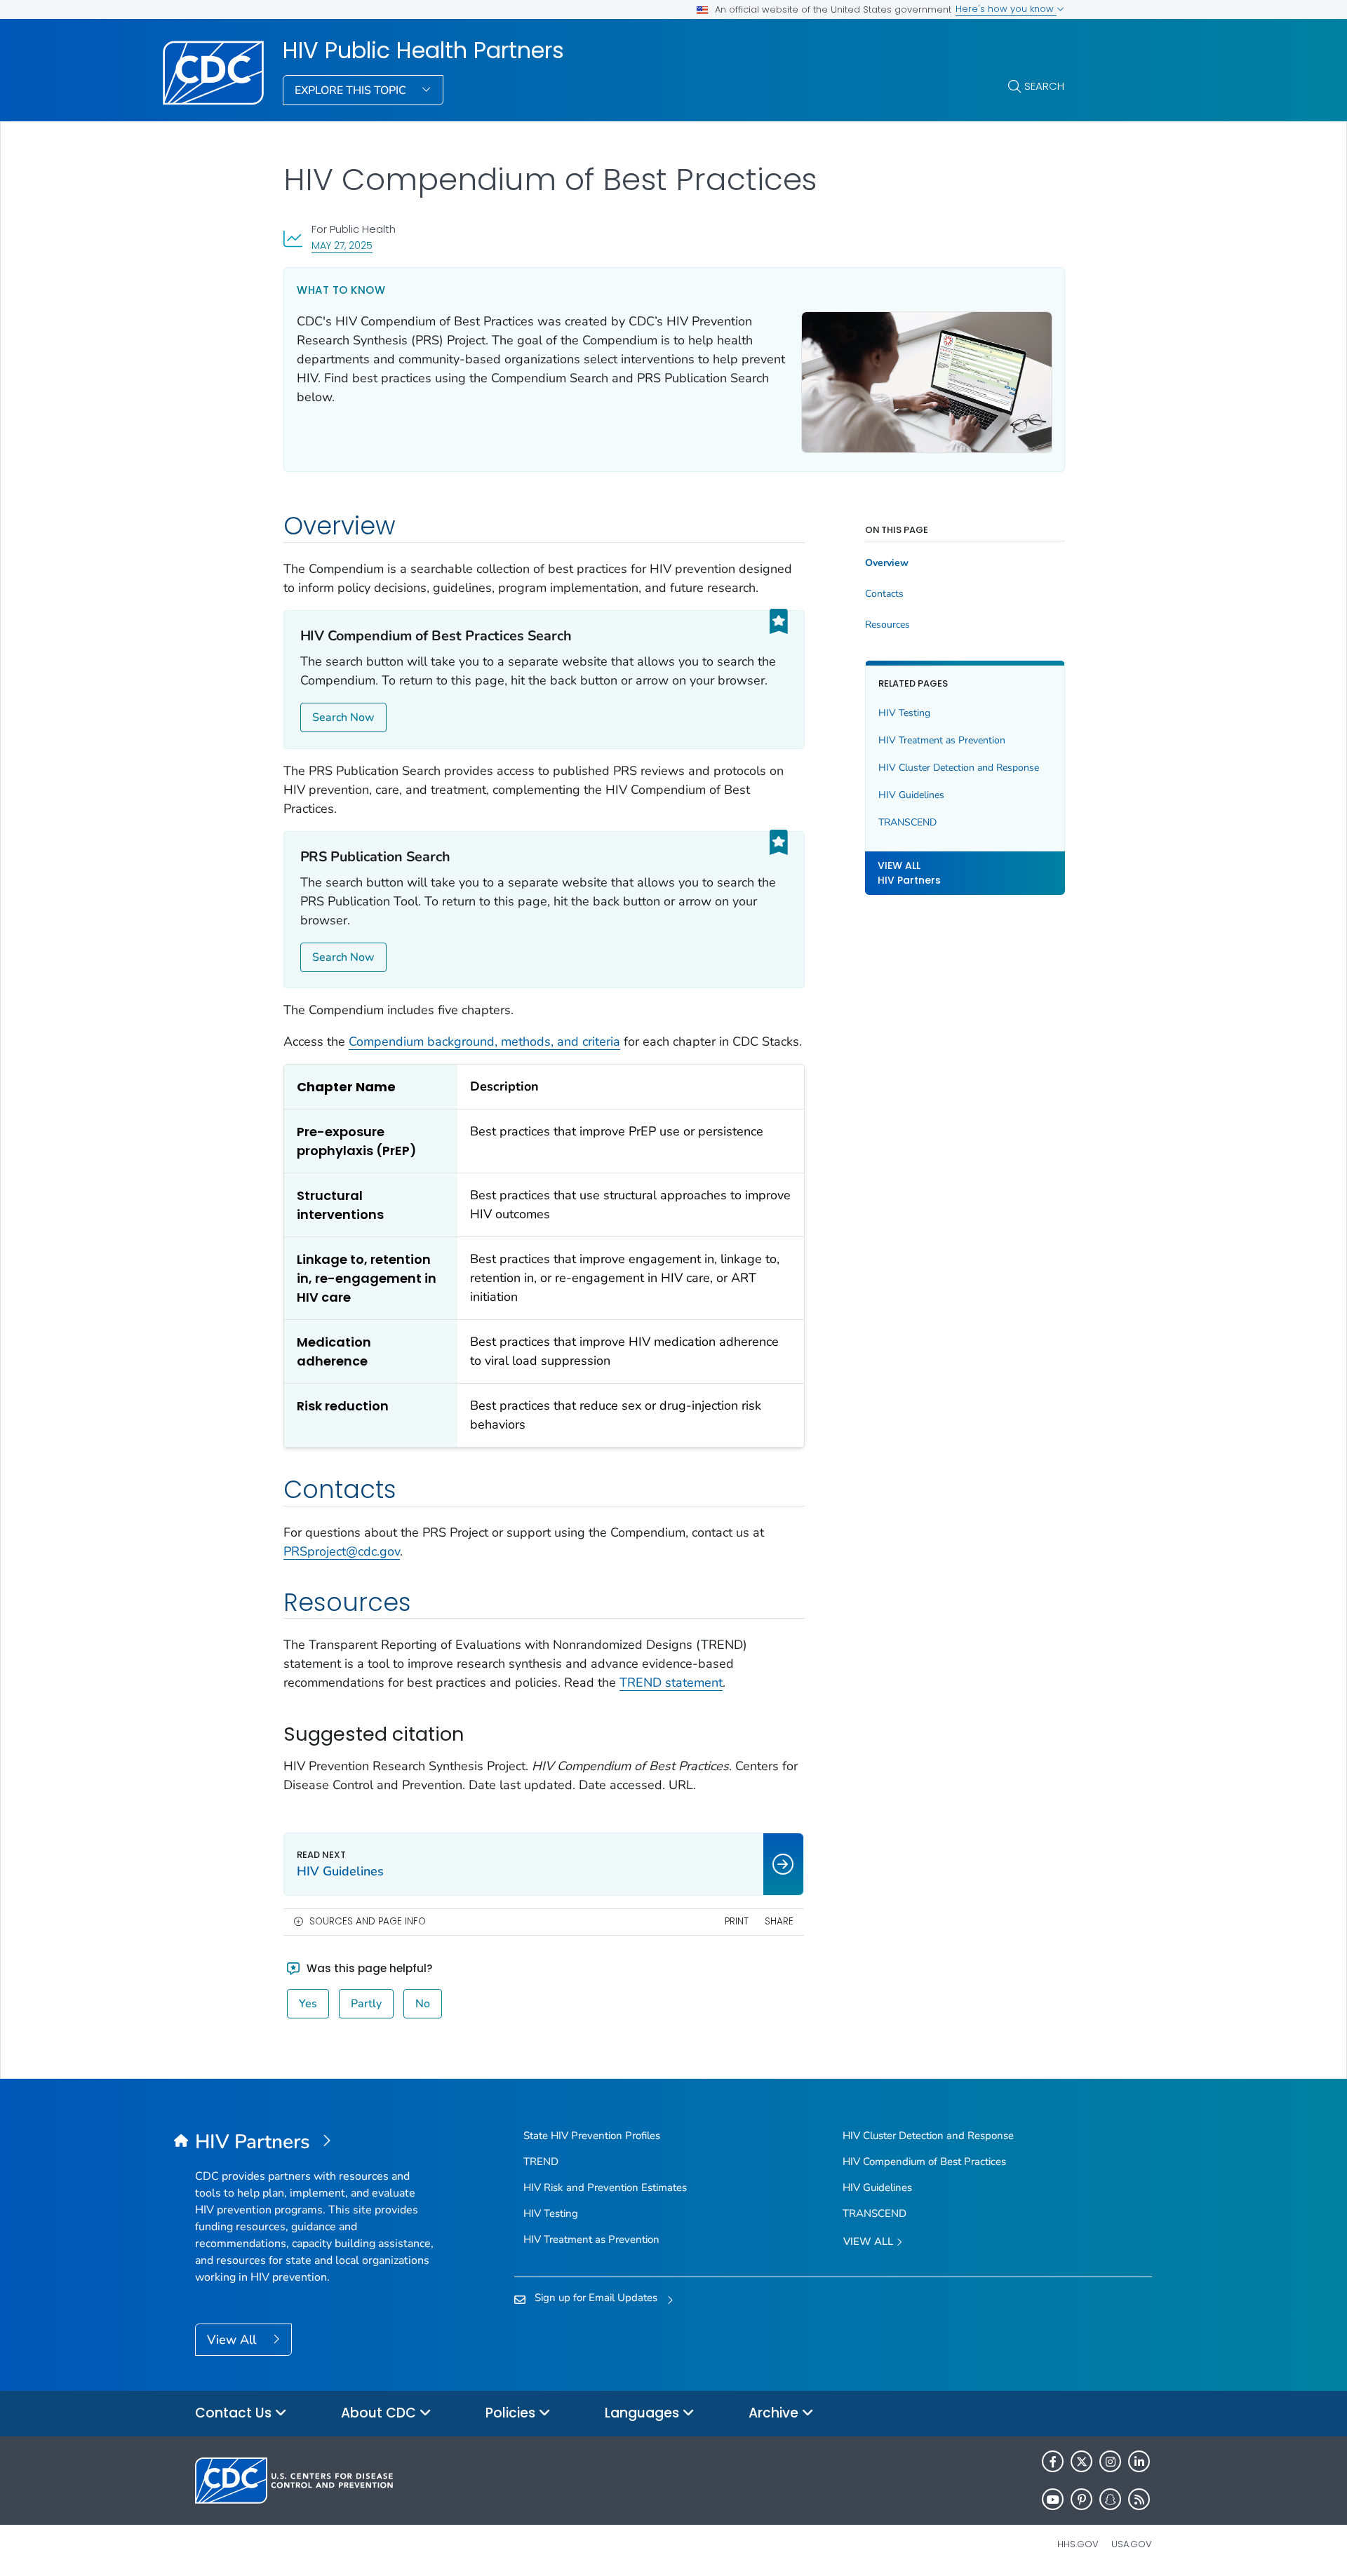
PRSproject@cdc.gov (342, 1551)
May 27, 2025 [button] (342, 245)
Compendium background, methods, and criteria (484, 1041)
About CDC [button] (380, 2413)
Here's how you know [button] (1006, 9)
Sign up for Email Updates (596, 2298)
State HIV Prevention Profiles (592, 2136)
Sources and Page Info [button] (368, 1921)
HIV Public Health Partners (423, 50)
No (423, 2004)
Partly (366, 2004)
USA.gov (1132, 2544)
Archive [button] (775, 2413)
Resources (887, 625)
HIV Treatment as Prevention (942, 740)
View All (233, 2340)
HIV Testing (904, 713)
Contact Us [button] (235, 2413)
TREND (541, 2162)
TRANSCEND (907, 822)
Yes (308, 2004)
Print (737, 1921)
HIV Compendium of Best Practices (924, 2162)
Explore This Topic (352, 90)
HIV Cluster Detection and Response (959, 768)
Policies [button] (512, 2413)
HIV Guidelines (911, 795)
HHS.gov (1078, 2544)
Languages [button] (644, 2413)
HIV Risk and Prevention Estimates (605, 2187)
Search (1044, 86)
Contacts (884, 594)
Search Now (343, 717)
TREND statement (671, 1683)
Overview (887, 563)
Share (779, 1921)
